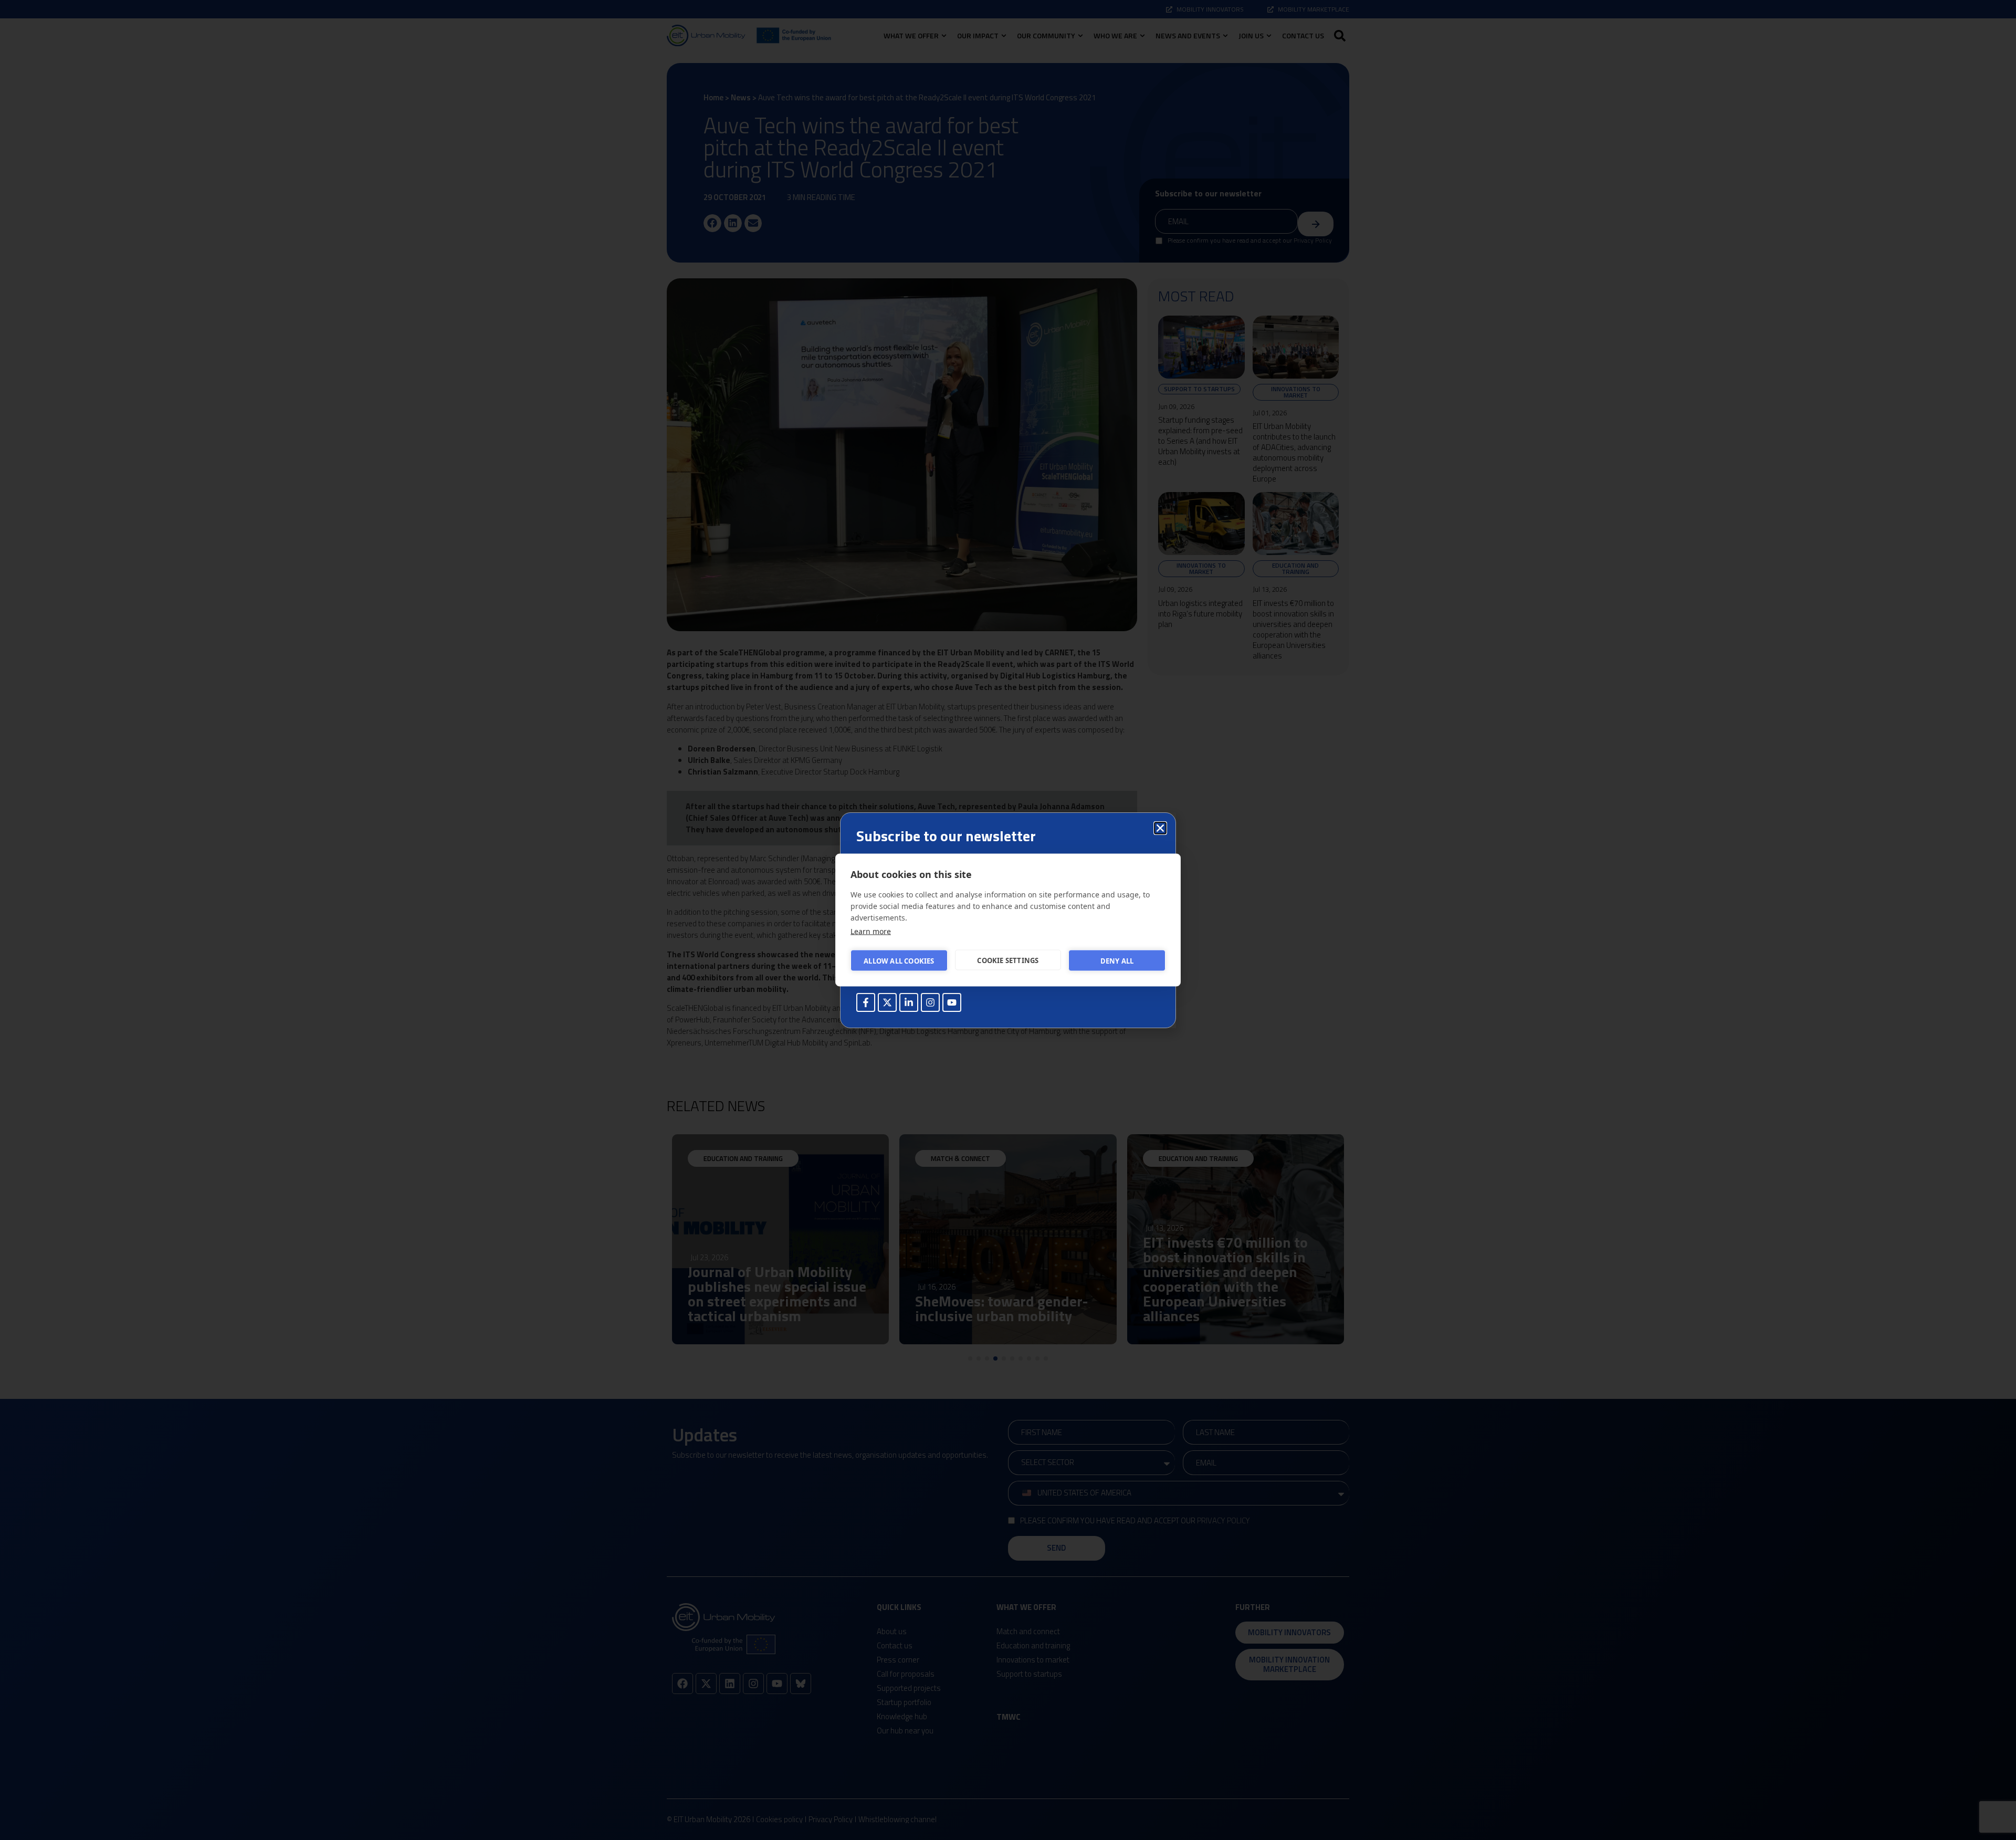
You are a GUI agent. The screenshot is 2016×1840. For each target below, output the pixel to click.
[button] (1160, 828)
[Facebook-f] (866, 1002)
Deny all (1117, 960)
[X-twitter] (887, 1002)
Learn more (871, 931)
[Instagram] (930, 1002)
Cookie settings (1008, 960)
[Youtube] (952, 1002)
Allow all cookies (899, 960)
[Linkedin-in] (909, 1002)
